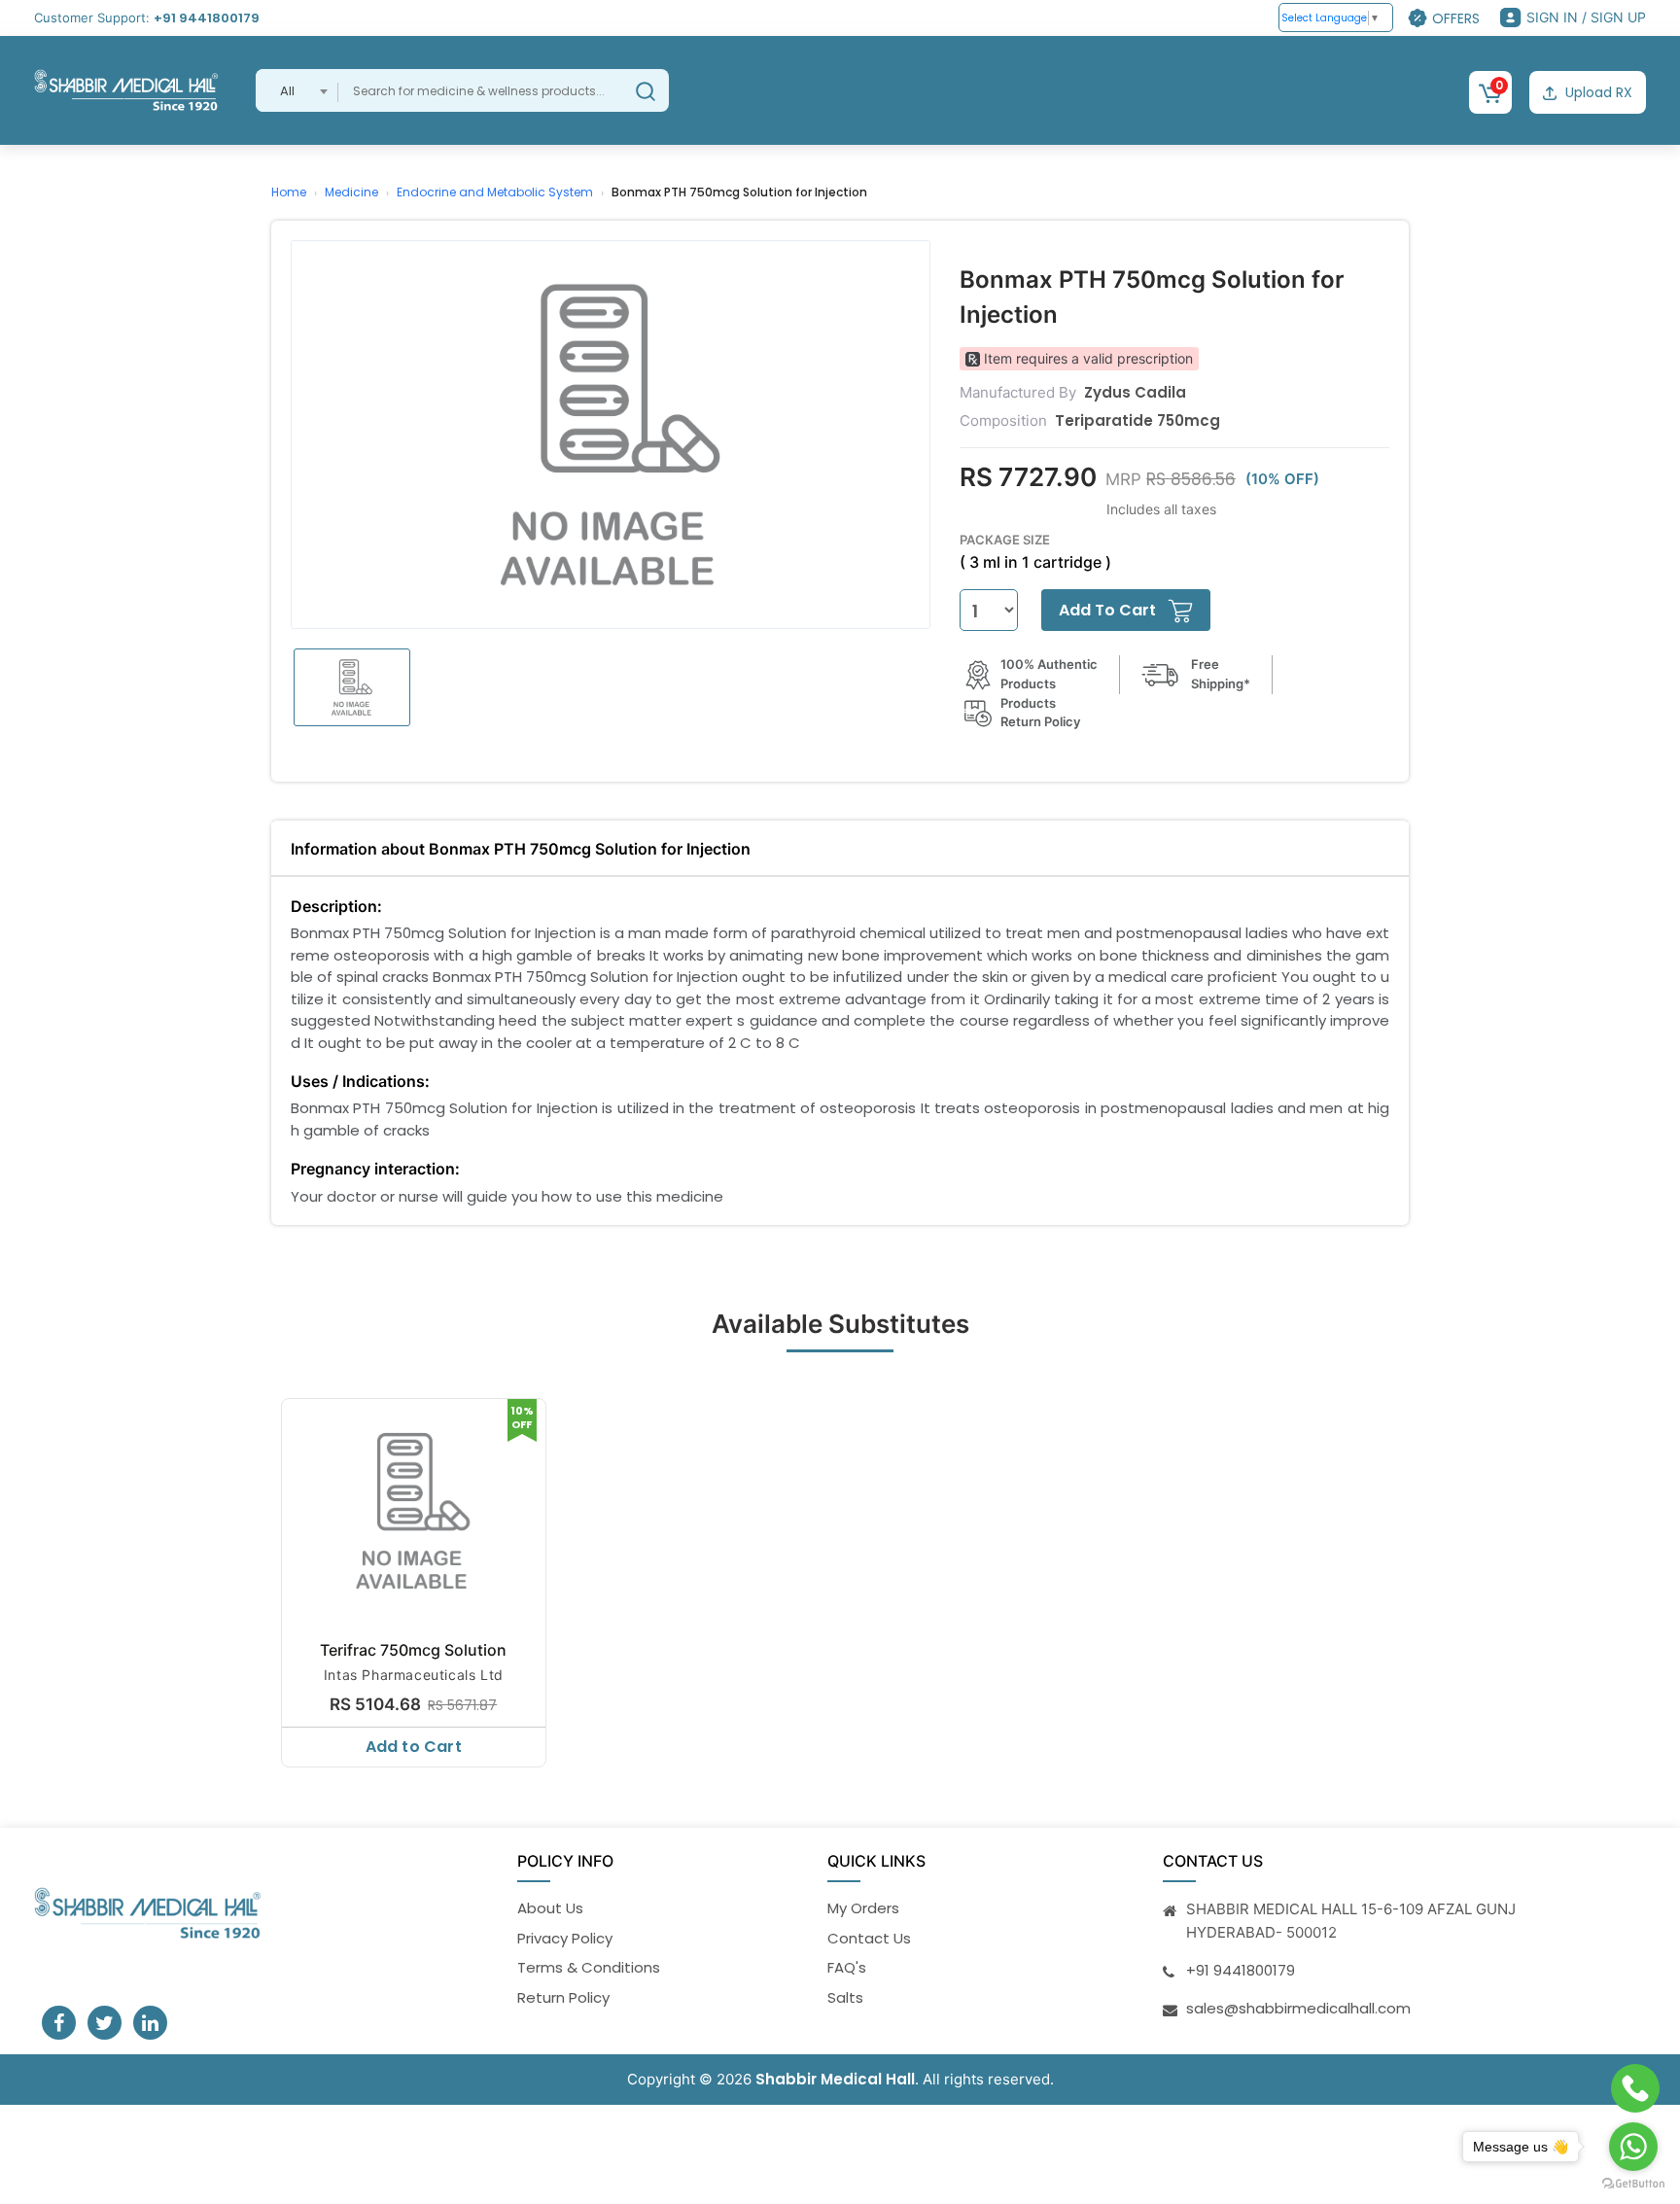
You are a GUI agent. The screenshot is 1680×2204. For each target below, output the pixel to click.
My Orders (863, 1908)
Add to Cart (414, 1747)
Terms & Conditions (589, 1967)
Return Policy (563, 1997)
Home (289, 192)
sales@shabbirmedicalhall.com (1298, 2008)
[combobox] (297, 90)
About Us (550, 1908)
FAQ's (847, 1967)
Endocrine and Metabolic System (495, 192)
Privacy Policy (565, 1938)
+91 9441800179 (207, 18)
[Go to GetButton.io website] (1633, 2184)
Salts (845, 1997)
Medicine (351, 192)
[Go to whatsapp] (1633, 2147)
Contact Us (869, 1938)
